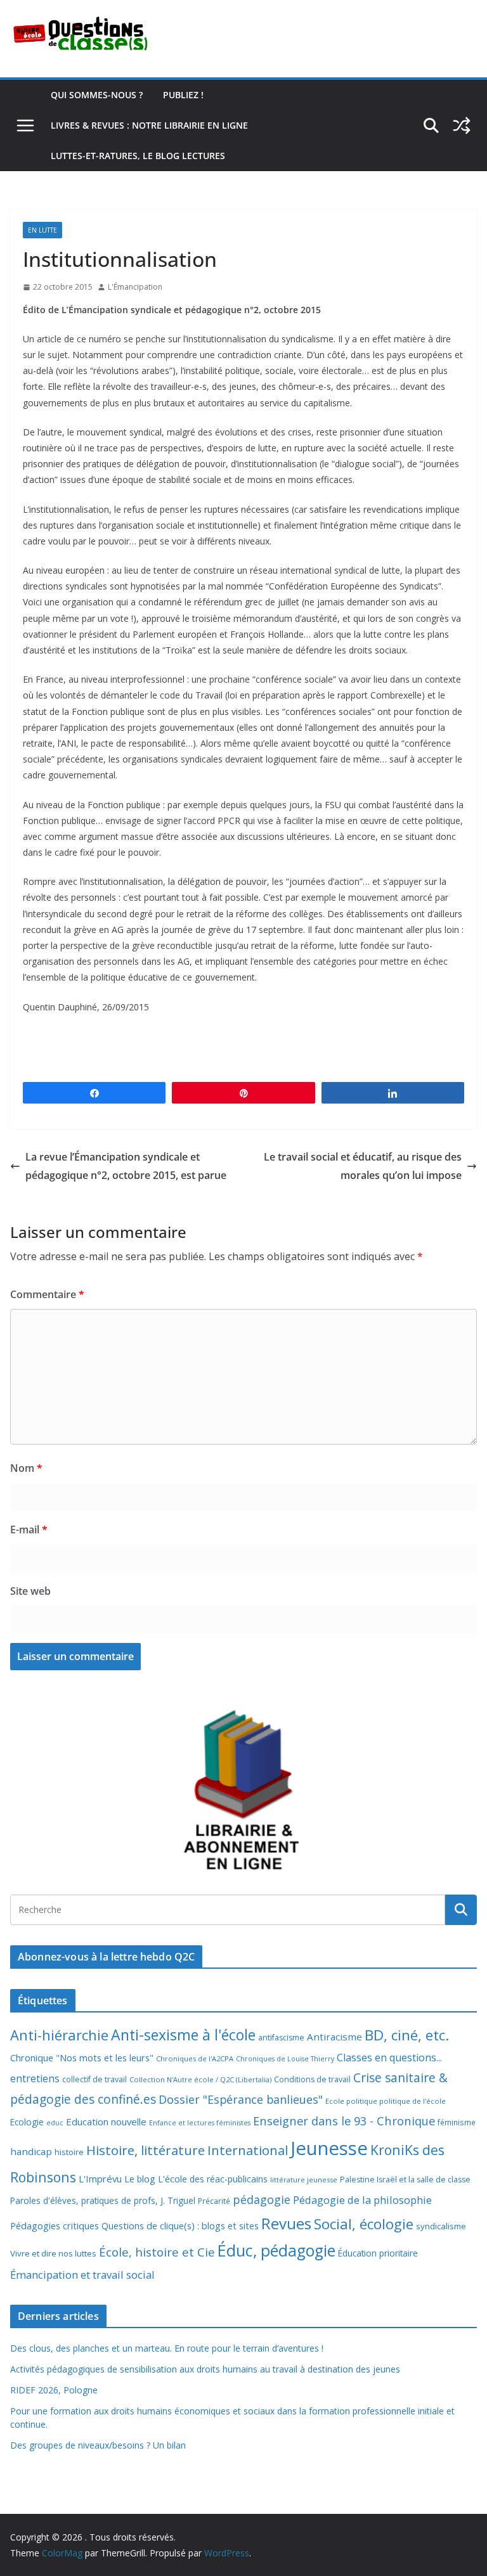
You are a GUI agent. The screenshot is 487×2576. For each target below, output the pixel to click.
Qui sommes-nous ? (97, 95)
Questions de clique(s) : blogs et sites (180, 2226)
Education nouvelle (106, 2122)
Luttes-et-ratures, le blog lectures (138, 156)
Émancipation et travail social (82, 2275)
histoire (69, 2152)
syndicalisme (441, 2226)
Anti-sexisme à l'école (183, 2035)
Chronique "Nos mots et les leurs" (82, 2058)
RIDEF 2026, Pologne (54, 2390)
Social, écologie (364, 2224)
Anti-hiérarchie (59, 2035)
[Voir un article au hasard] (462, 126)
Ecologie (27, 2122)
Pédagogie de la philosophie (362, 2200)
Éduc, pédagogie (276, 2251)
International (248, 2150)
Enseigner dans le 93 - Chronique (344, 2121)
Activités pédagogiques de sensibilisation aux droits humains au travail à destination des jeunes (205, 2369)
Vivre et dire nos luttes (53, 2253)
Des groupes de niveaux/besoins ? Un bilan (98, 2445)
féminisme (457, 2122)
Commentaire (47, 1294)
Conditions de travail (312, 2079)
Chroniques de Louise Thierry (285, 2059)
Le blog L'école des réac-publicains (196, 2179)
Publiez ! (183, 95)
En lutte (42, 230)
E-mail (29, 1529)
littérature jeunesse (304, 2180)
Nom (26, 1468)
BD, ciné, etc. (407, 2035)
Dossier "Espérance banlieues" (241, 2099)
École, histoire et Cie (157, 2252)
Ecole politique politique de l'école (386, 2101)
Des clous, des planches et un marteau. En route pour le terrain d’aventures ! (167, 2348)
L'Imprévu (100, 2179)
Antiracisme (334, 2037)
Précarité (214, 2201)
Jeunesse (329, 2148)
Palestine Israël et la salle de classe (405, 2180)
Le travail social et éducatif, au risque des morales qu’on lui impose (363, 1166)
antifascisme (281, 2038)
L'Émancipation (135, 287)
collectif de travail (94, 2079)
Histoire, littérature (146, 2150)
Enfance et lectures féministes (200, 2123)
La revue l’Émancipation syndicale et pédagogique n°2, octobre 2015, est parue (126, 1166)
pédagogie (262, 2199)
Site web (30, 1591)
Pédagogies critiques (55, 2226)
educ (55, 2123)
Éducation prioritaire (378, 2253)
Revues (286, 2223)
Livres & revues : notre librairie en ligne (149, 125)
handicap (31, 2151)
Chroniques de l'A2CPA (195, 2058)
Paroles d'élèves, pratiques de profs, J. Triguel (103, 2200)
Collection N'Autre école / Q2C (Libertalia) (200, 2079)
